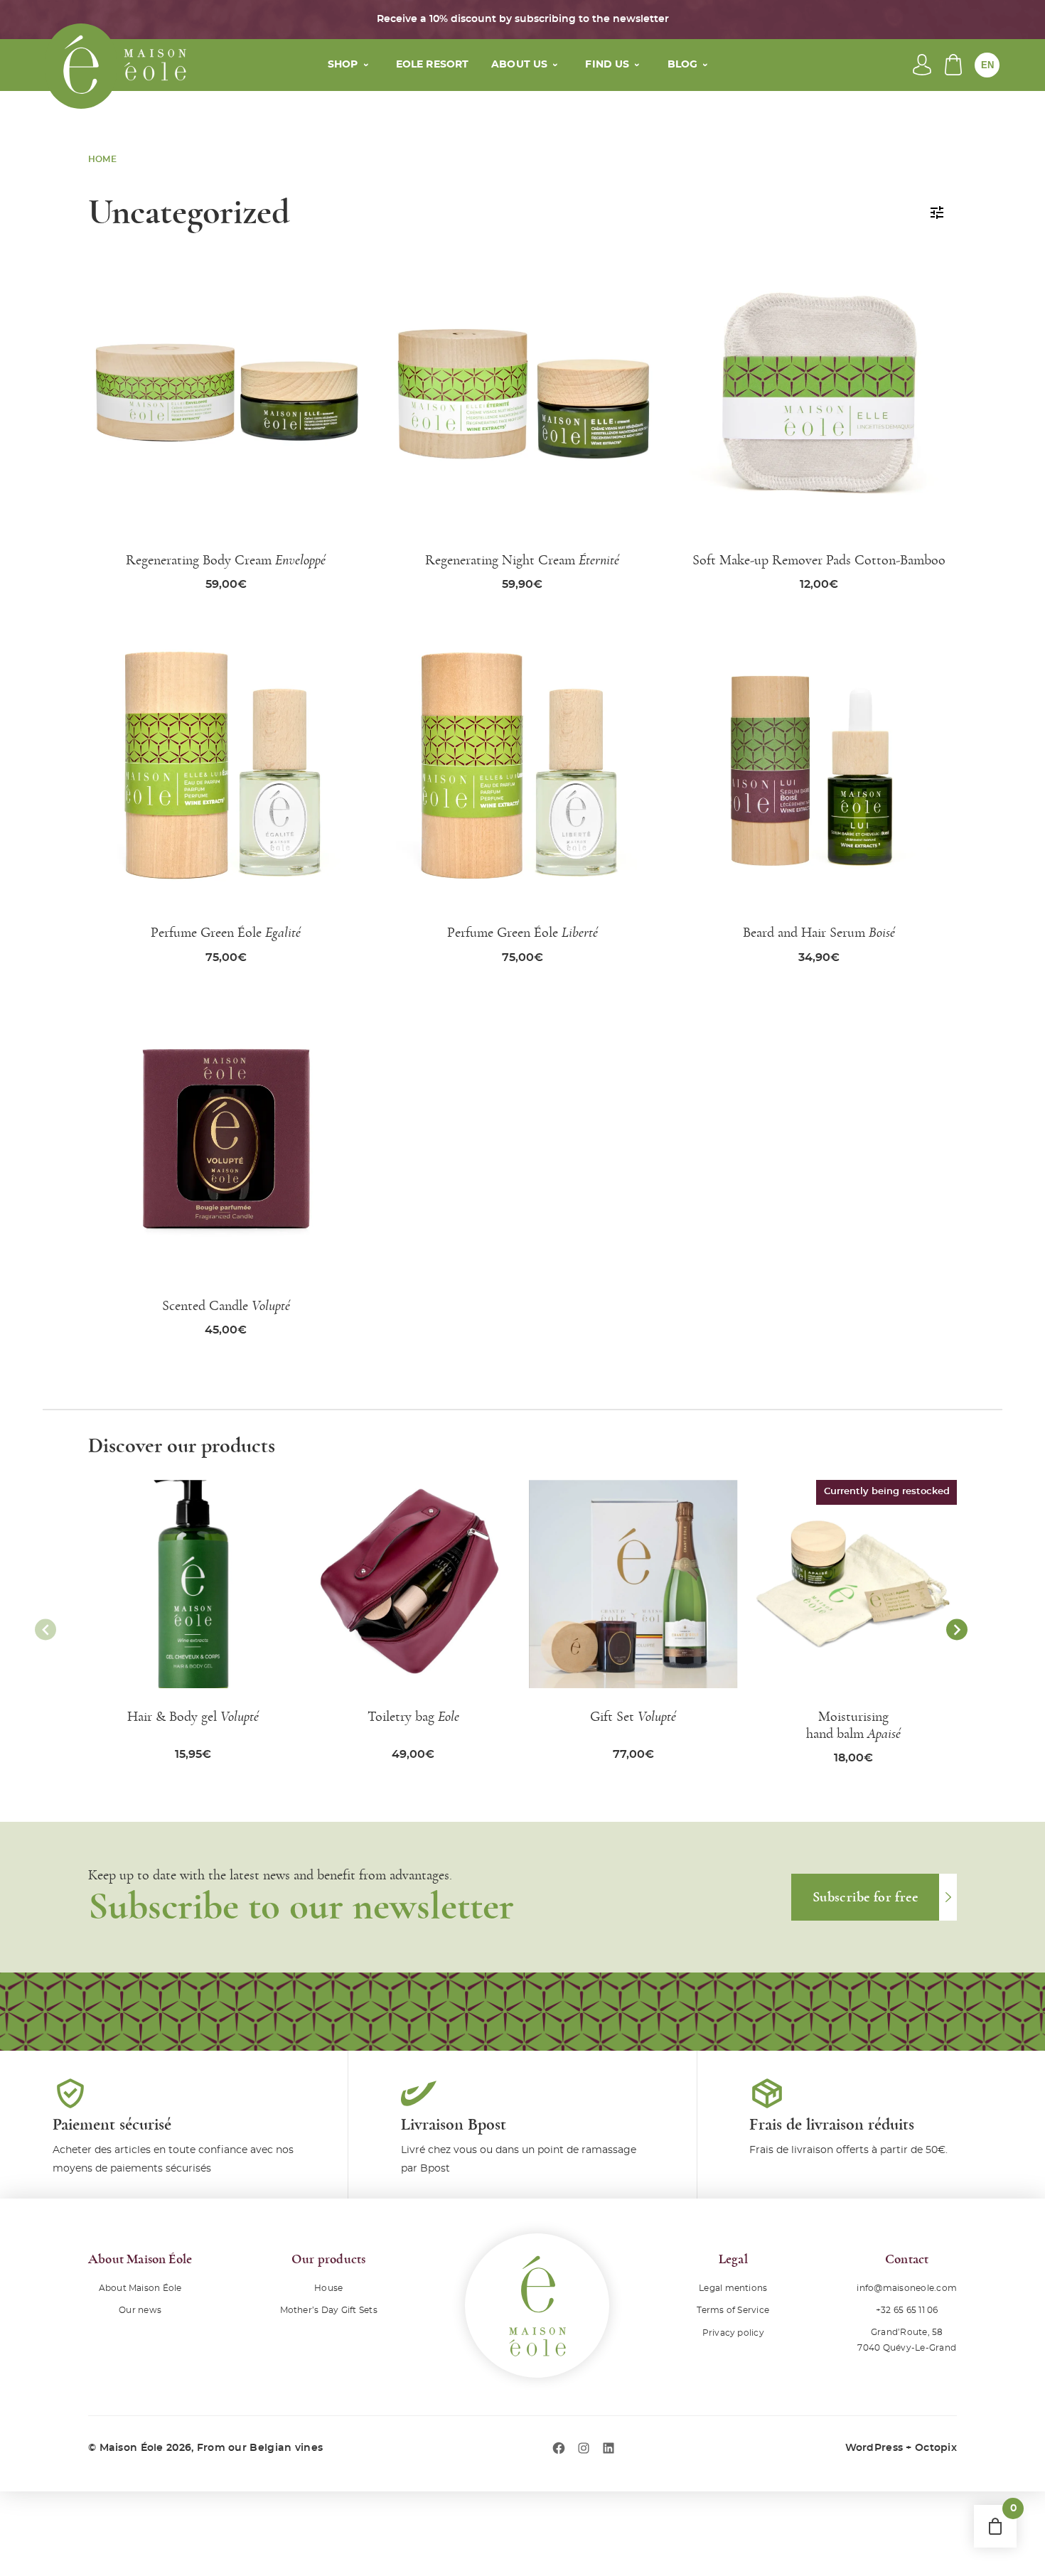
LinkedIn (609, 2448)
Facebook (559, 2448)
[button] (957, 1630)
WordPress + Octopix (901, 2448)
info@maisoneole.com (907, 2288)
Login (922, 65)
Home (102, 159)
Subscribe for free (865, 1897)
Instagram (584, 2448)
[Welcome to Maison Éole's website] (81, 66)
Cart (953, 65)
